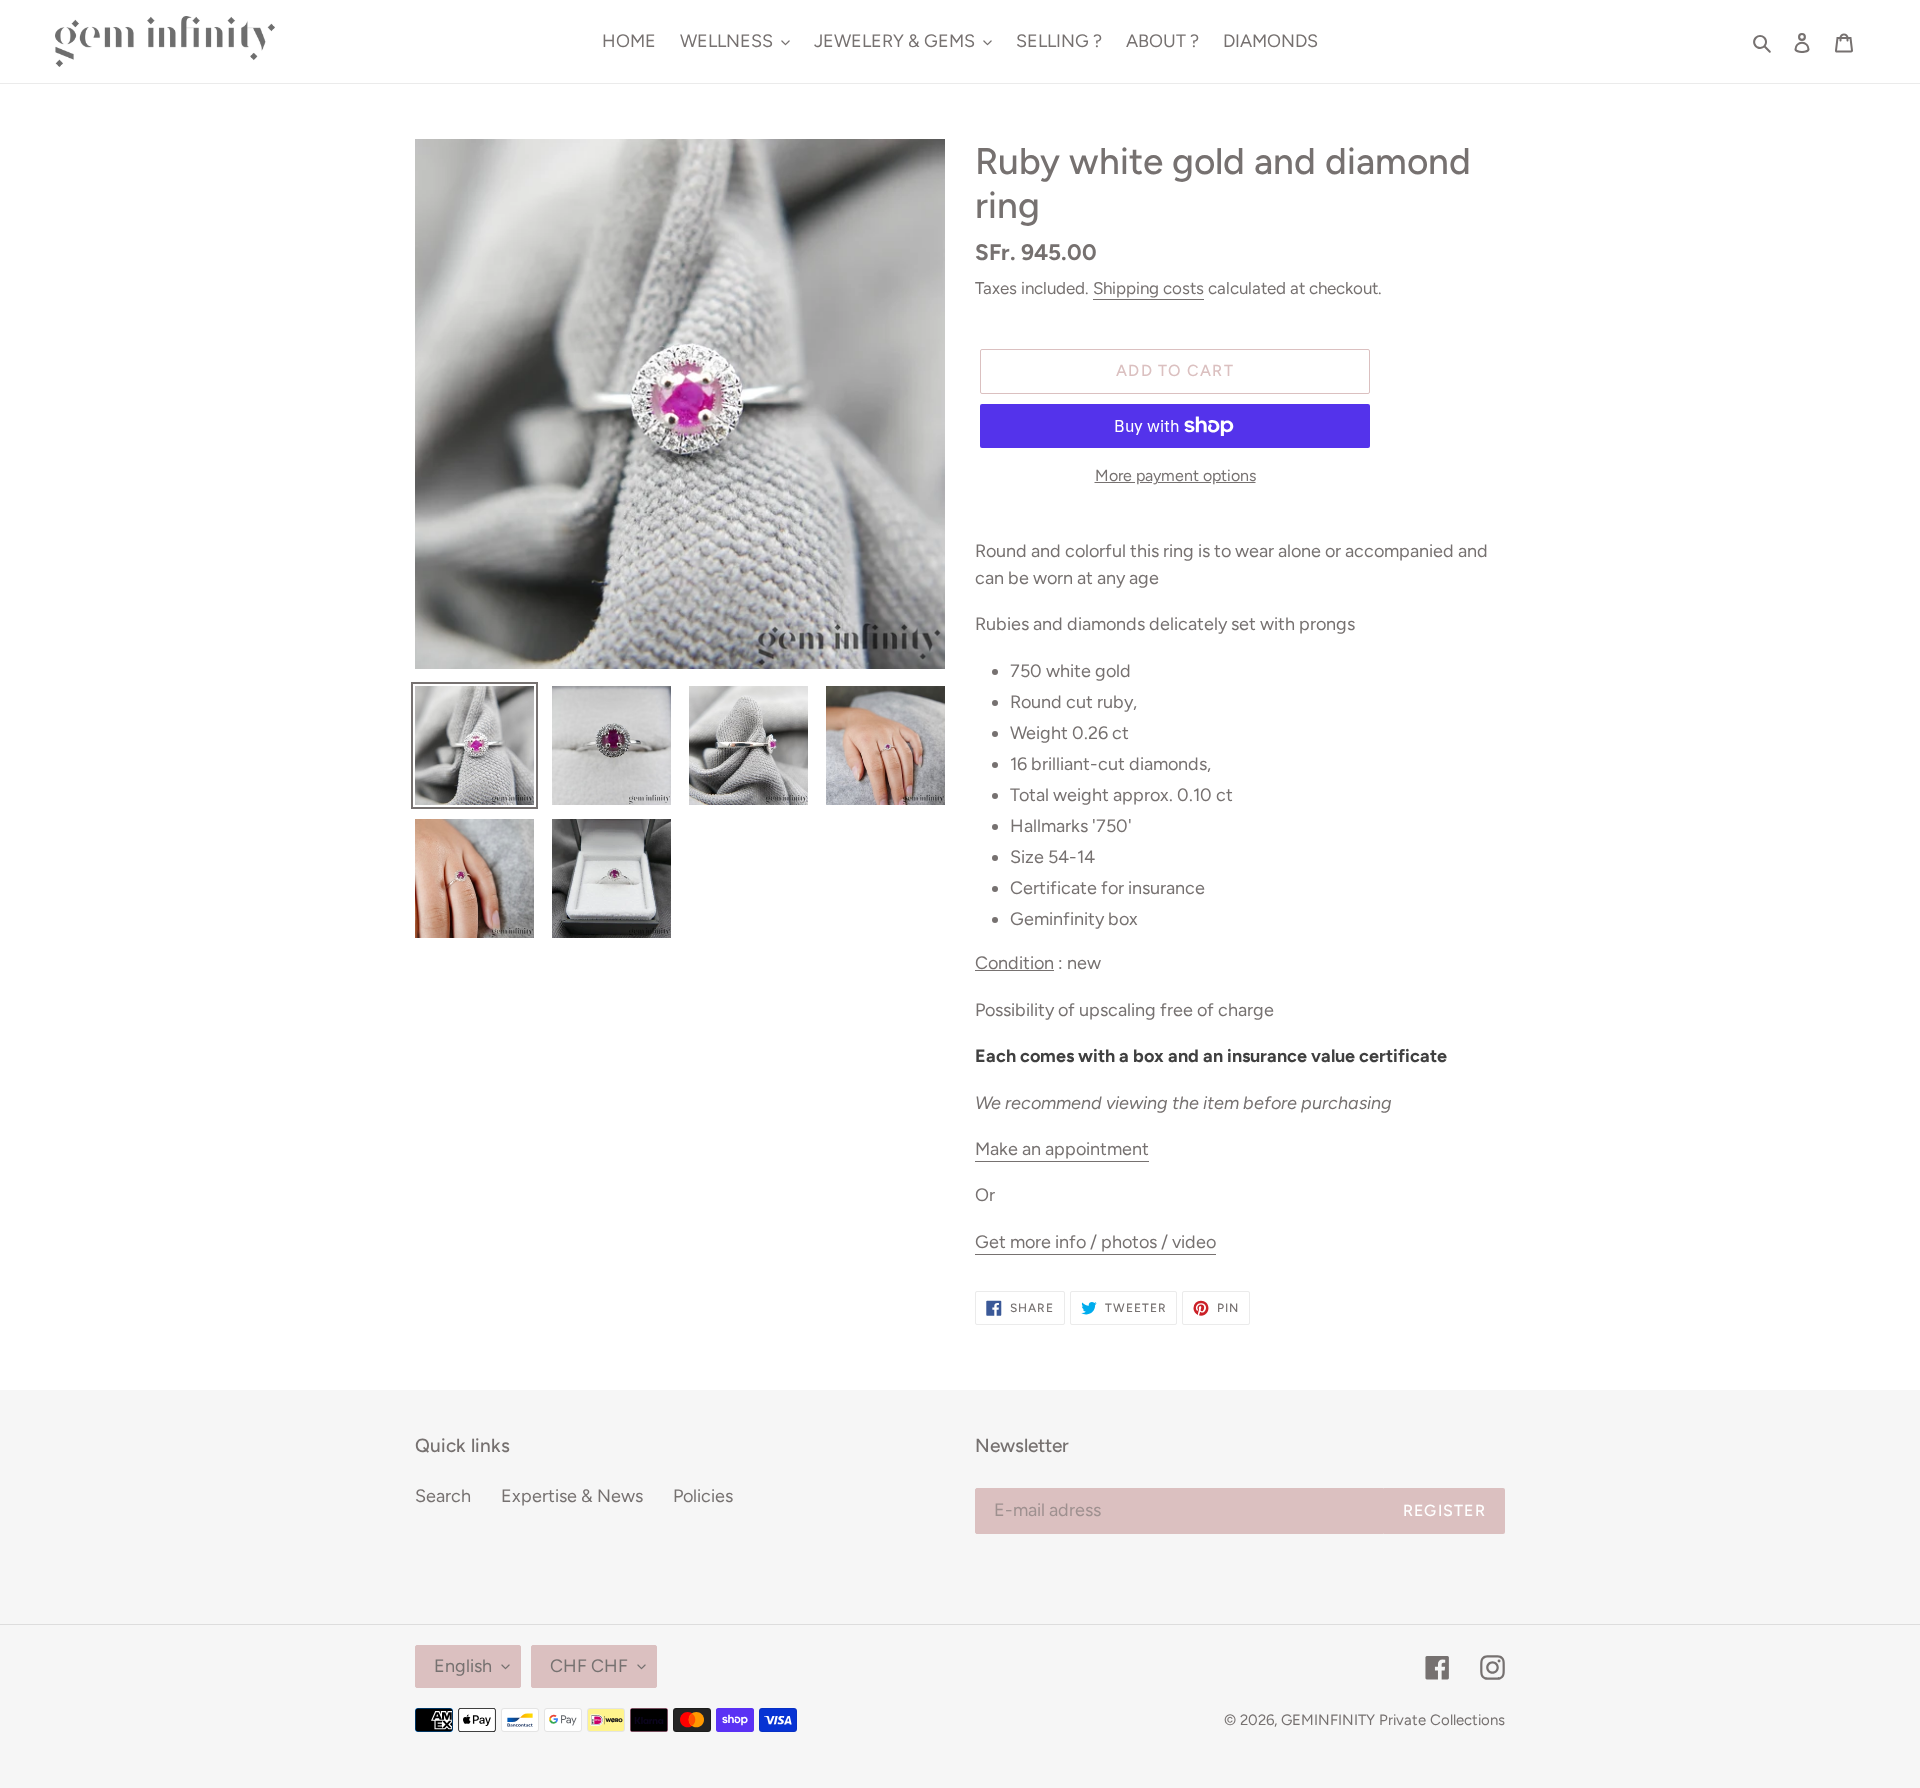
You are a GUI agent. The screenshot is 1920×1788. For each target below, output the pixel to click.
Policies (703, 1496)
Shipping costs (1148, 288)
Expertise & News (572, 1496)
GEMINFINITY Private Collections (1393, 1720)
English (463, 1666)
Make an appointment (1062, 1149)
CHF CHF (589, 1666)
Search (443, 1496)
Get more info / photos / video (1095, 1242)
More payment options (1175, 475)
